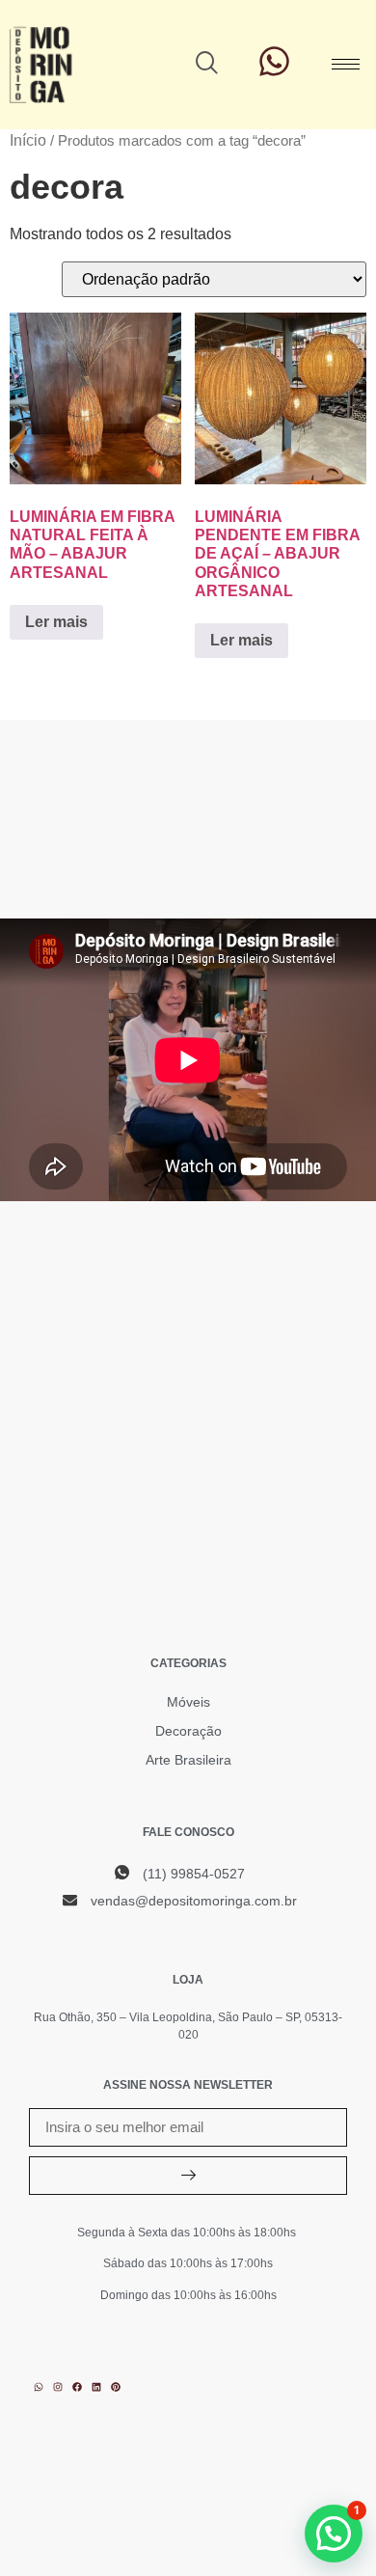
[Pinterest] (116, 2387)
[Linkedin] (96, 2387)
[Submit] (188, 2176)
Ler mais (56, 622)
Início (28, 140)
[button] (207, 65)
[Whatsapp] (39, 2387)
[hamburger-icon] (346, 64)
